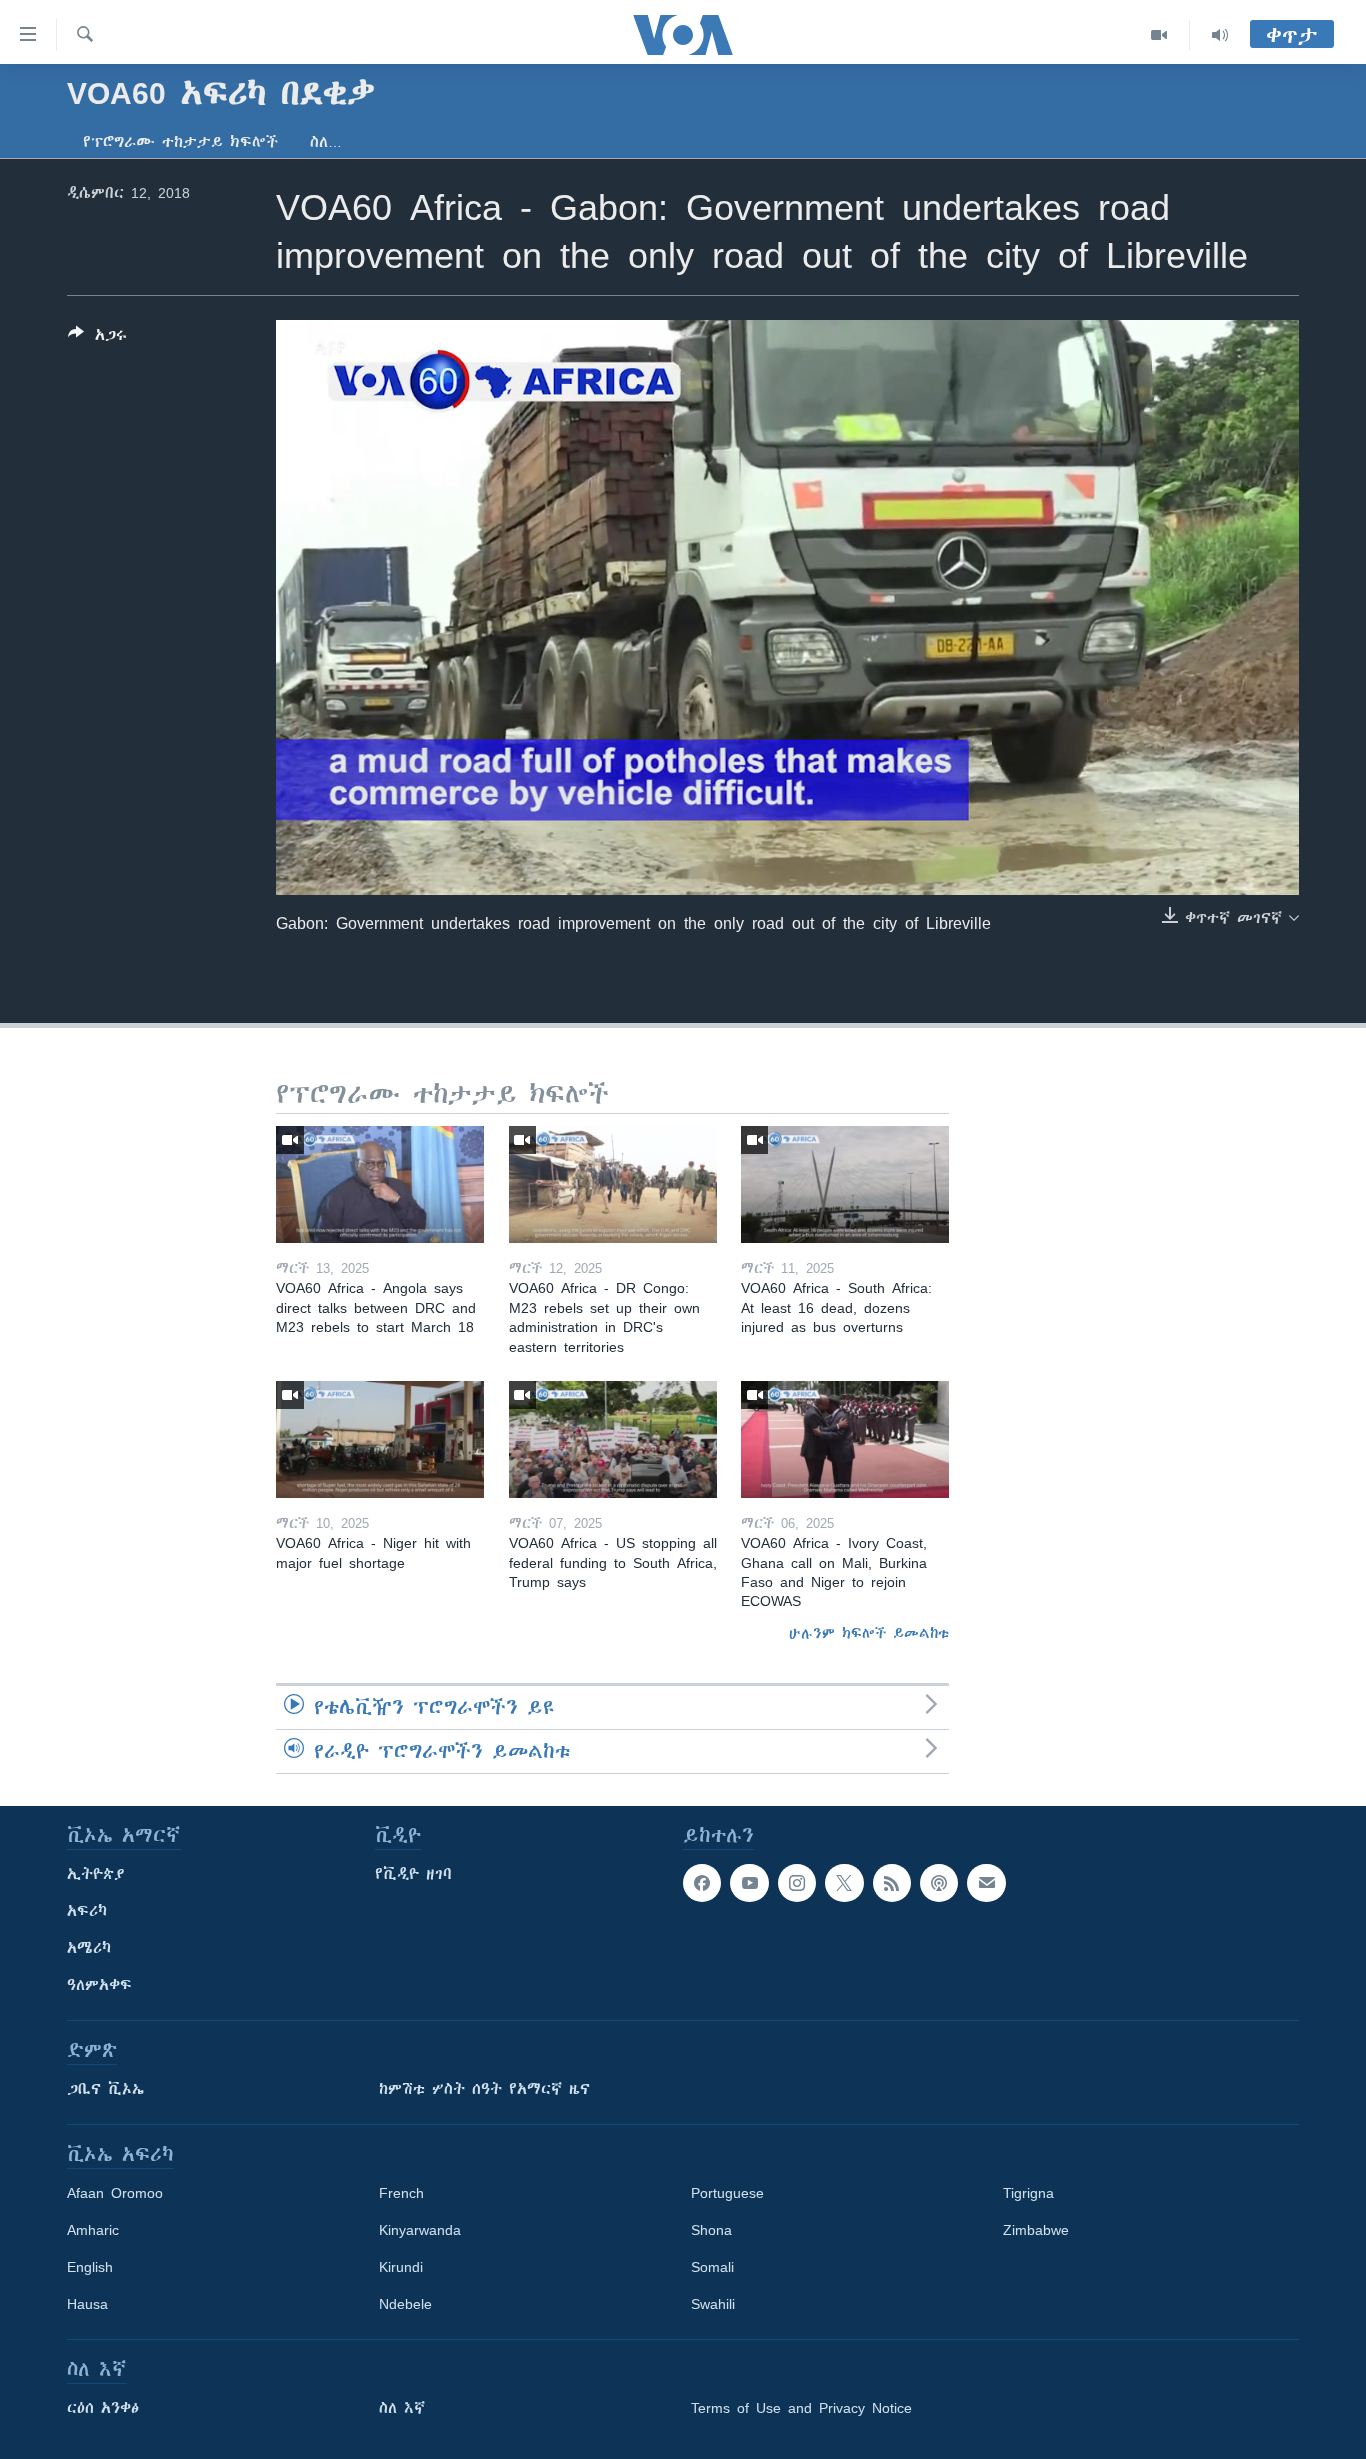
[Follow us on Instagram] (797, 1883)
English (90, 2267)
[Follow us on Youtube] (749, 1883)
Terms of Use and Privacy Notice (801, 2408)
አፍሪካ (87, 1911)
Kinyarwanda (420, 2230)
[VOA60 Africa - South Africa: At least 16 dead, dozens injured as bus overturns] (845, 1184)
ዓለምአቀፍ (99, 1985)
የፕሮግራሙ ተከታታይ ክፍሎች (180, 142)
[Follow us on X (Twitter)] (844, 1883)
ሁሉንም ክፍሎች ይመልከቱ (869, 1633)
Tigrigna (1028, 2193)
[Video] (1159, 35)
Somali (712, 2267)
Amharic (93, 2230)
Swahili (713, 2304)
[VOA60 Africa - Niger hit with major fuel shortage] (380, 1439)
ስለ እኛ (402, 2408)
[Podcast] (939, 1883)
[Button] (97, 338)
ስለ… (326, 142)
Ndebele (405, 2304)
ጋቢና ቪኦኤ (105, 2089)
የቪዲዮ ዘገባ (413, 1874)
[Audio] (1220, 35)
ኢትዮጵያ (96, 1874)
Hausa (87, 2304)
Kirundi (401, 2267)
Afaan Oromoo (115, 2193)
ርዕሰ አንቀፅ (103, 2408)
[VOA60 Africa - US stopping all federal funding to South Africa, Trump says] (613, 1439)
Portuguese (727, 2193)
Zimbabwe (1036, 2230)
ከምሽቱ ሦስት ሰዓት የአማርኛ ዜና (484, 2089)
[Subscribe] (986, 1883)
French (401, 2193)
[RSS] (892, 1883)
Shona (711, 2230)
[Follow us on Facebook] (702, 1883)
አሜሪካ (89, 1948)
